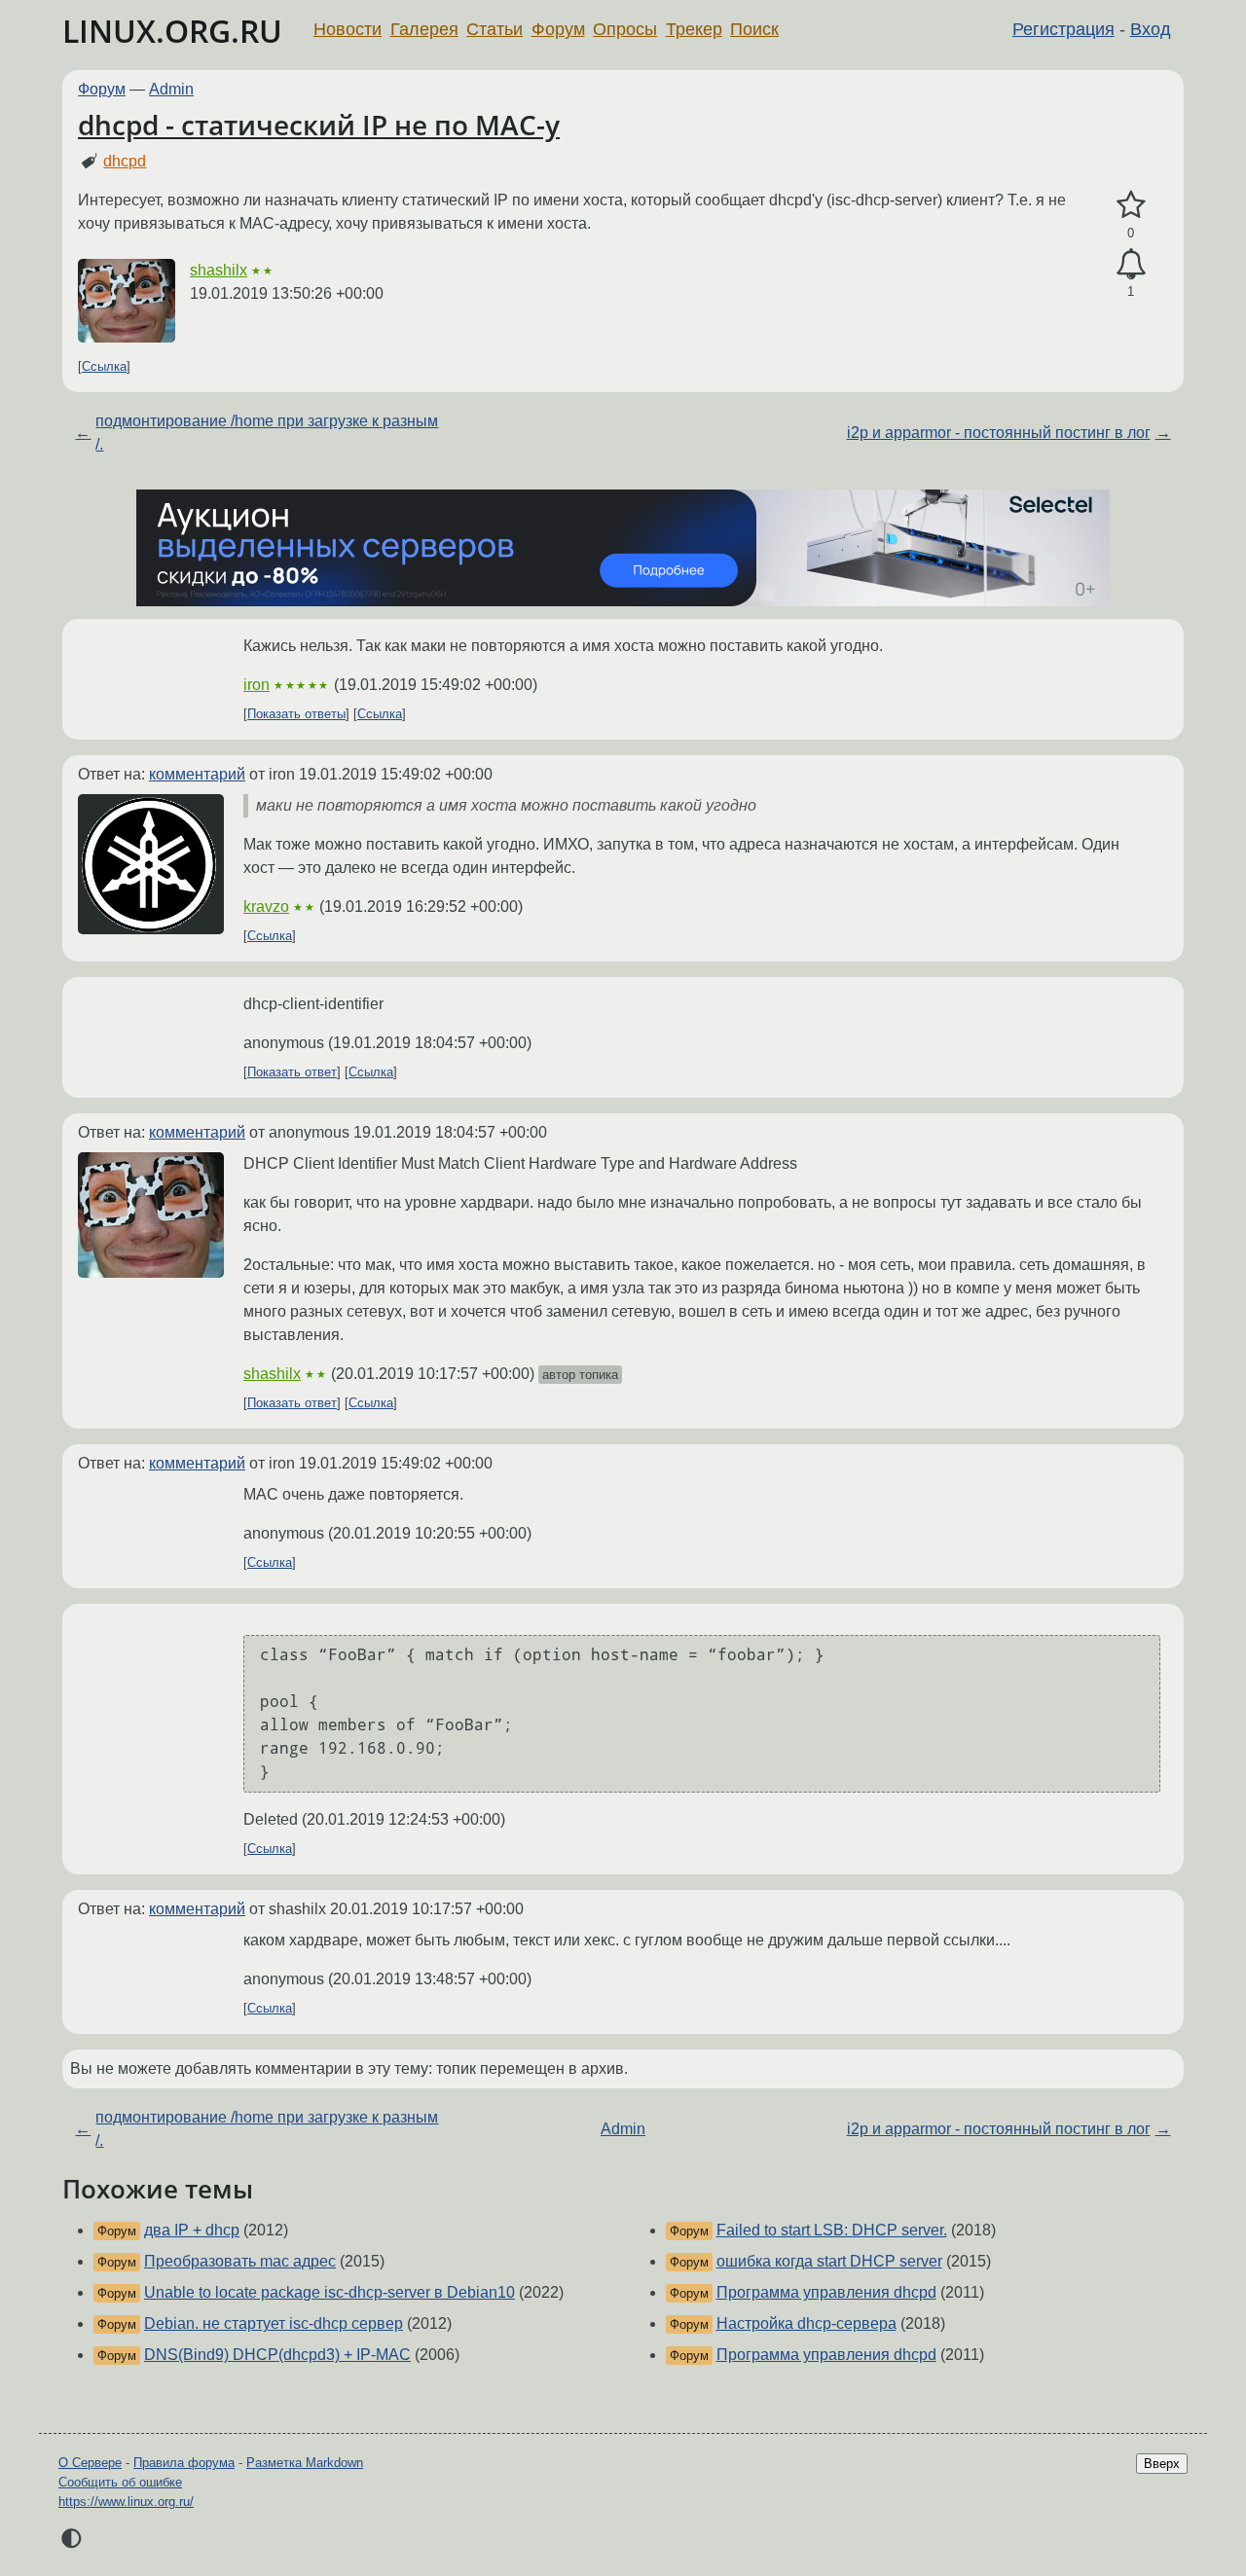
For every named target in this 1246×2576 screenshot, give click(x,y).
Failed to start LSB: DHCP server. (832, 2230)
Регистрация (1063, 29)
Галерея (424, 29)
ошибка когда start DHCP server (829, 2261)
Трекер (694, 29)
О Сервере (90, 2463)
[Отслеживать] (1131, 265)
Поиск (754, 29)
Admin (171, 89)
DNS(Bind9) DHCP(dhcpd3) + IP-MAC (277, 2355)
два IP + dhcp (192, 2230)
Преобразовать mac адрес (240, 2261)
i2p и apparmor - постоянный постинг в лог (999, 433)
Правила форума (184, 2463)
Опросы (625, 29)
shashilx (219, 270)
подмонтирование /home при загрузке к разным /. (267, 433)
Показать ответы (296, 714)
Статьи (495, 29)
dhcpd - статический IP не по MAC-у (319, 125)
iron (257, 685)
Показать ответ (292, 1072)
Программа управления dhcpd (826, 2292)
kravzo (266, 907)
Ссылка (104, 366)
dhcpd (125, 161)
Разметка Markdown (305, 2463)
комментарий (197, 774)
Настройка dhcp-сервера (806, 2323)
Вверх (1162, 2464)
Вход (1151, 29)
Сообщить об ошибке (120, 2482)
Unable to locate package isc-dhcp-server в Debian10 (330, 2292)
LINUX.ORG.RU (172, 31)
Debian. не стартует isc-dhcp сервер (274, 2323)
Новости (348, 29)
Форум (558, 29)
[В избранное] (1131, 205)
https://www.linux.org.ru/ (126, 2502)
